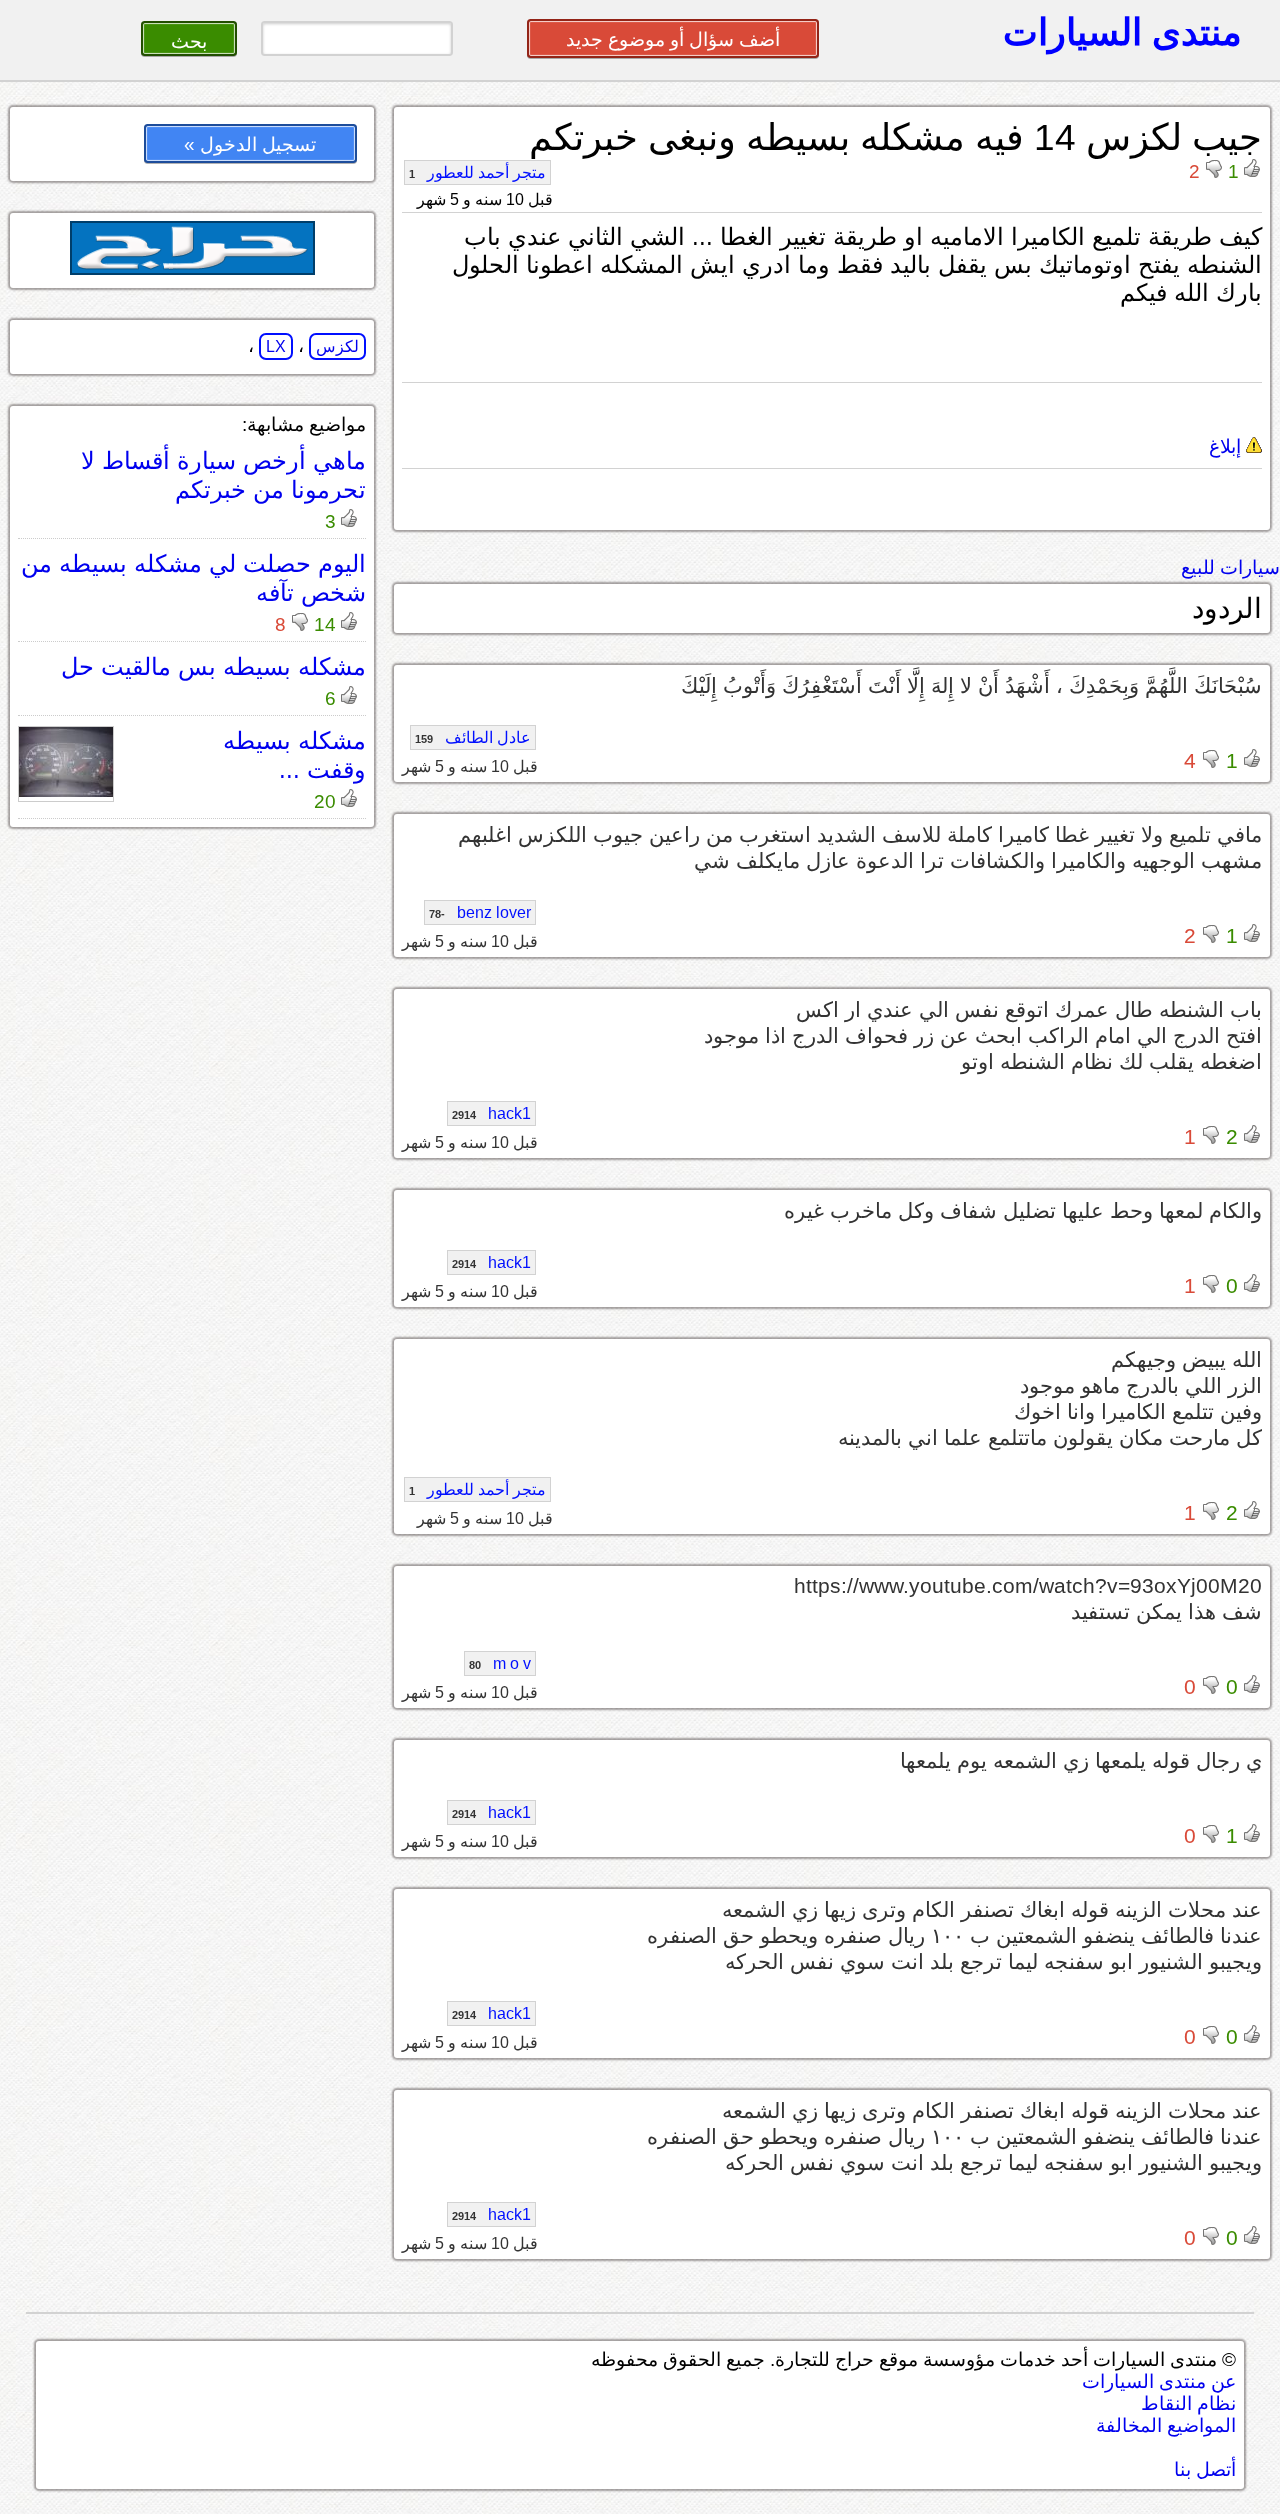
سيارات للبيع (1230, 567)
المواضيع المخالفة (1166, 2425)
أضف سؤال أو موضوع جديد (673, 39)
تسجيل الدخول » (250, 144)
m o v (500, 1663)
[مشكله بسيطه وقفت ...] (66, 791)
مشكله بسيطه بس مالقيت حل (213, 666)
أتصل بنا (1205, 2469)
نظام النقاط (1188, 2403)
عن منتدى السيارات (1159, 2381)
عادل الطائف (473, 737)
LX (276, 346)
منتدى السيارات (1122, 32)
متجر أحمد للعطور (477, 172)
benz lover (480, 912)
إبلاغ (1227, 446)
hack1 (491, 1113)
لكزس (337, 346)
